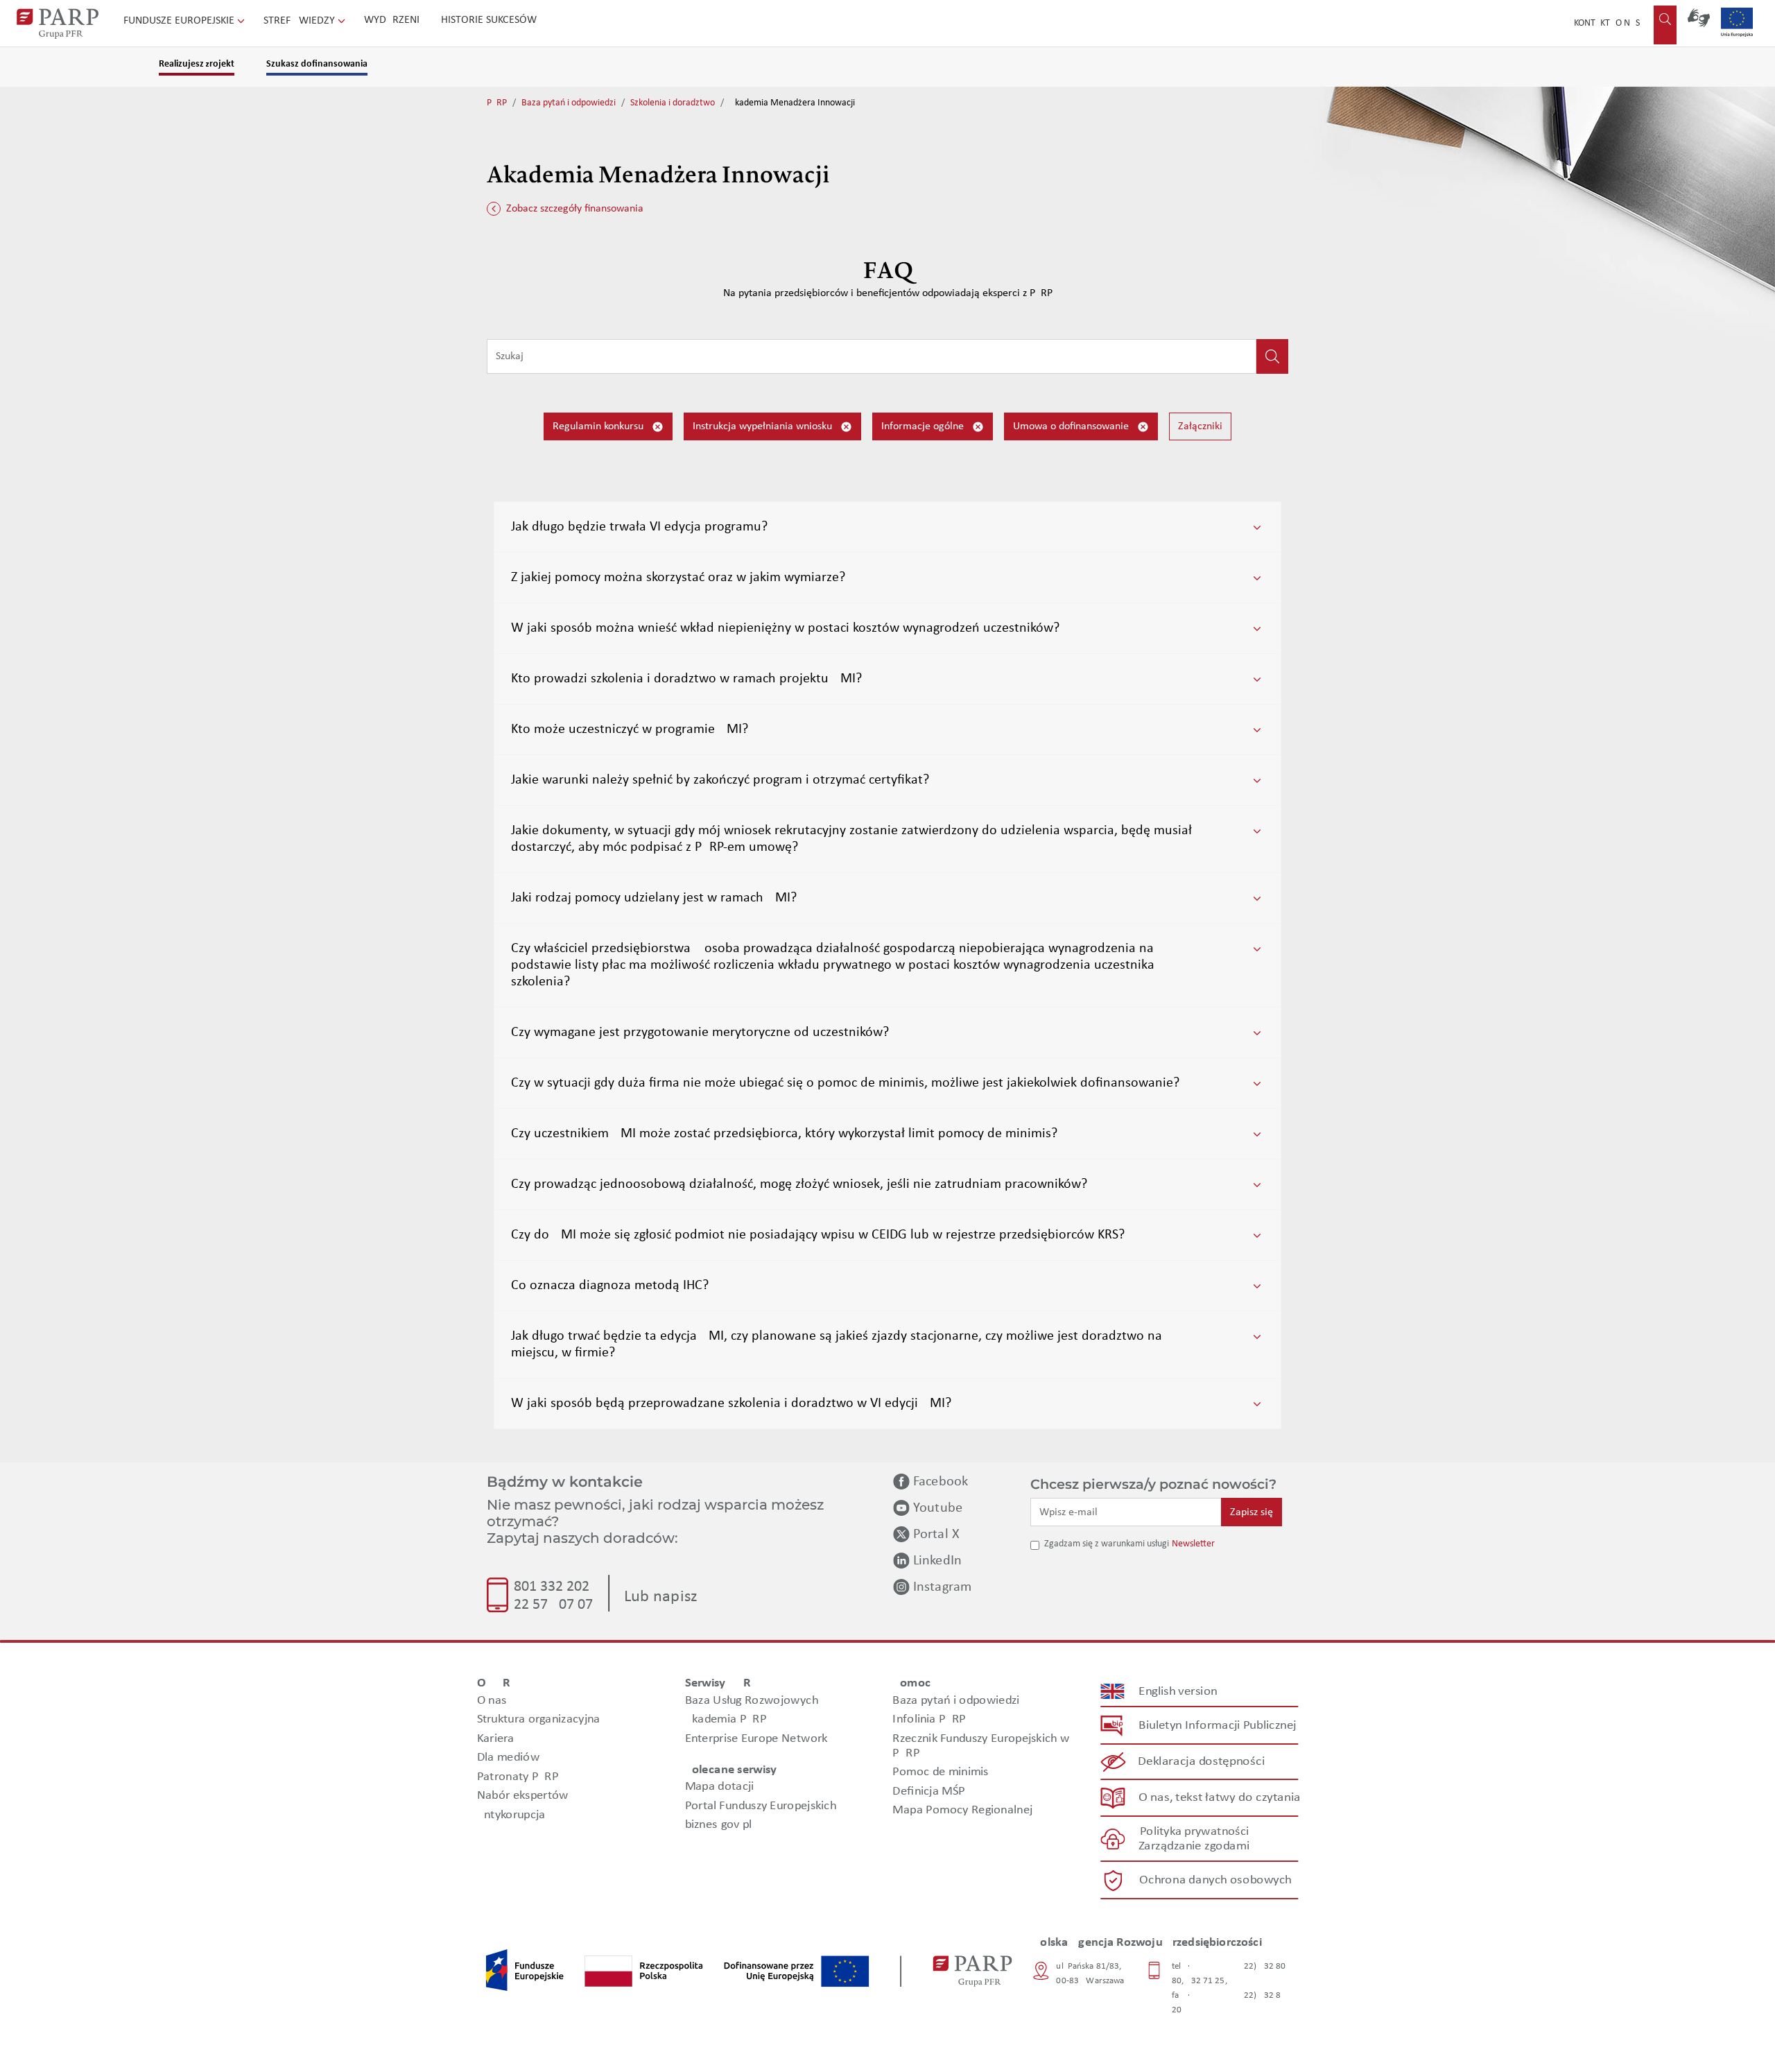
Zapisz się (1252, 1512)
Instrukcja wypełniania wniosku (764, 426)
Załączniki (1200, 426)
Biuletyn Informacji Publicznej (1217, 1726)
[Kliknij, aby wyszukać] (1272, 356)
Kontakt (1592, 23)
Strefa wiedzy (301, 21)
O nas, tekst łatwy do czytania (1220, 1798)
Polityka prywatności (1194, 1832)
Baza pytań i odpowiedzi (569, 103)
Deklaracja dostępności (1202, 1762)
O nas (1628, 23)
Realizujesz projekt (197, 64)
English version (1179, 1692)
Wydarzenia (395, 20)
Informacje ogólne (924, 426)
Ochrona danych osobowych (1215, 1880)
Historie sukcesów (489, 20)
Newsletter (1193, 1544)
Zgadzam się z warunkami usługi (1107, 1544)
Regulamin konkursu (599, 426)
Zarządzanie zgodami (1194, 1846)
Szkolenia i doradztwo (673, 103)
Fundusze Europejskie (180, 21)
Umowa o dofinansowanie (1072, 426)
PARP (497, 103)
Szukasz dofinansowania (317, 64)
